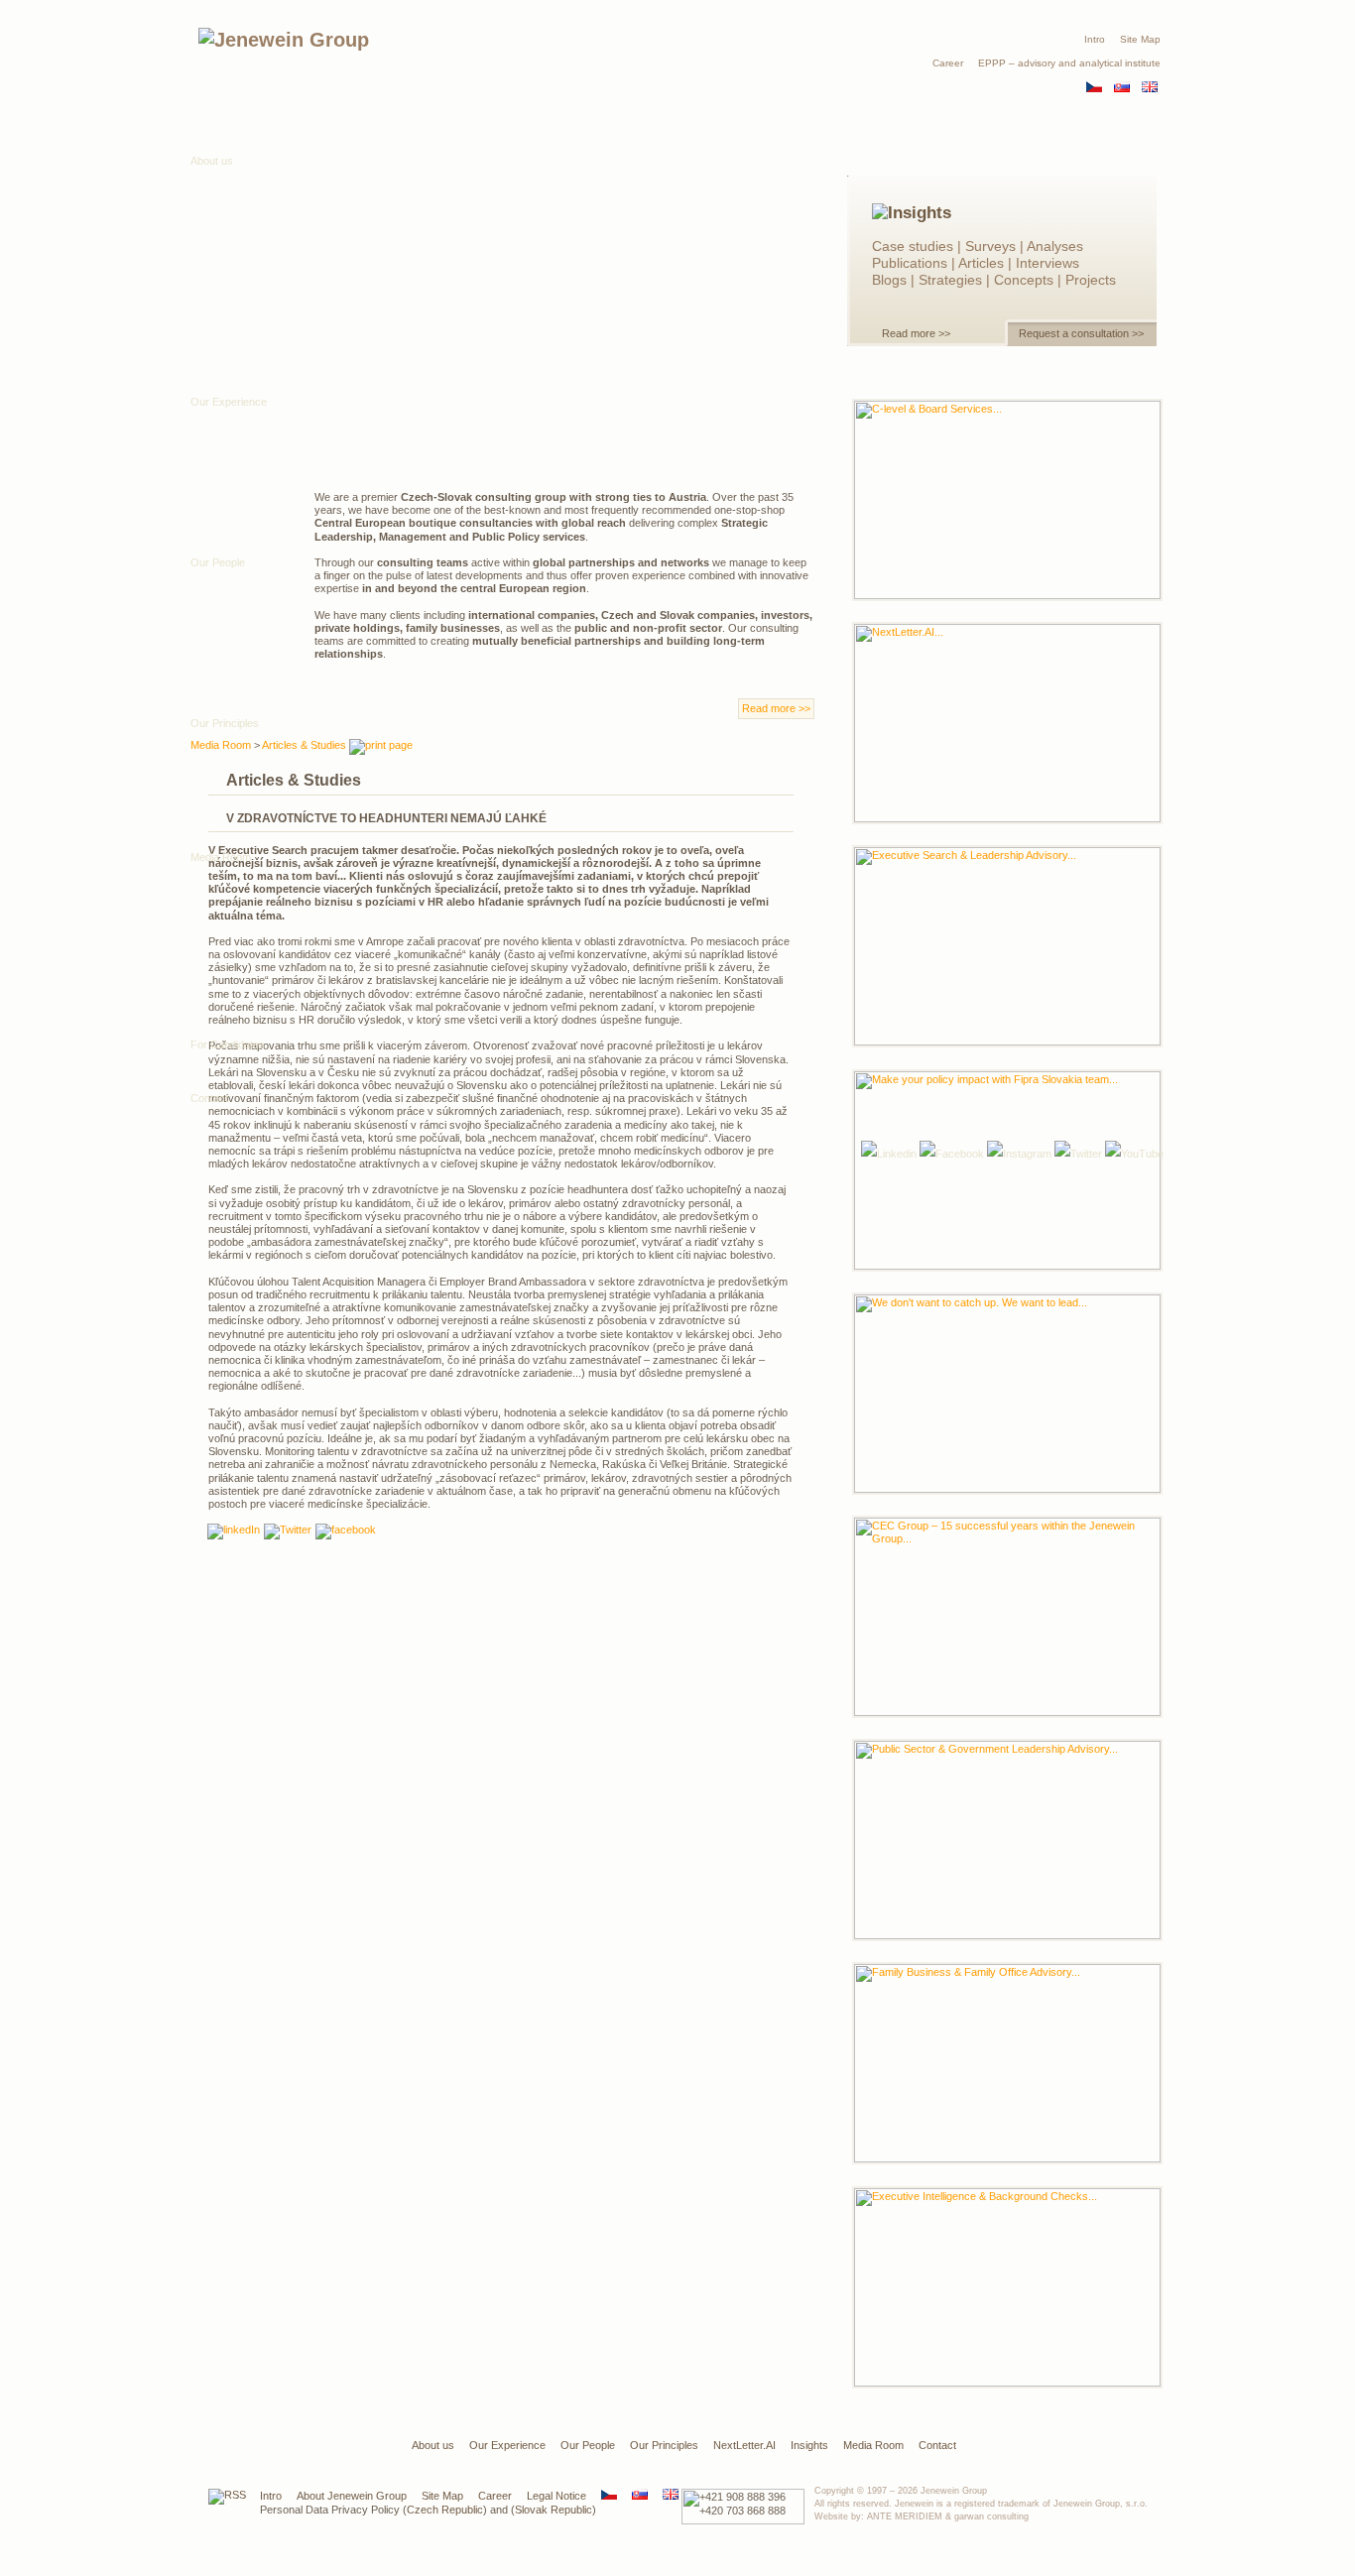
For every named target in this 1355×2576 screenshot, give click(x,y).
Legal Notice (556, 2496)
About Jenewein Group (352, 2496)
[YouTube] (1134, 1154)
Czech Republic (445, 2510)
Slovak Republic (554, 2510)
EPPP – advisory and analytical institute (1069, 63)
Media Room (221, 857)
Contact (209, 1098)
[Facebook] (952, 1154)
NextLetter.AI (744, 2445)
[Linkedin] (234, 1532)
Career (948, 63)
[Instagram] (1019, 1154)
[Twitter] (1078, 1154)
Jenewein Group (954, 2491)
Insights (809, 2445)
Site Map (1140, 39)
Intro (1095, 39)
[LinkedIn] (889, 1154)
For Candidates (228, 1044)
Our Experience (507, 2445)
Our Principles (664, 2445)
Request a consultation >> (1081, 333)
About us (212, 161)
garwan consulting (991, 2516)
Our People (588, 2445)
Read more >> (916, 333)
